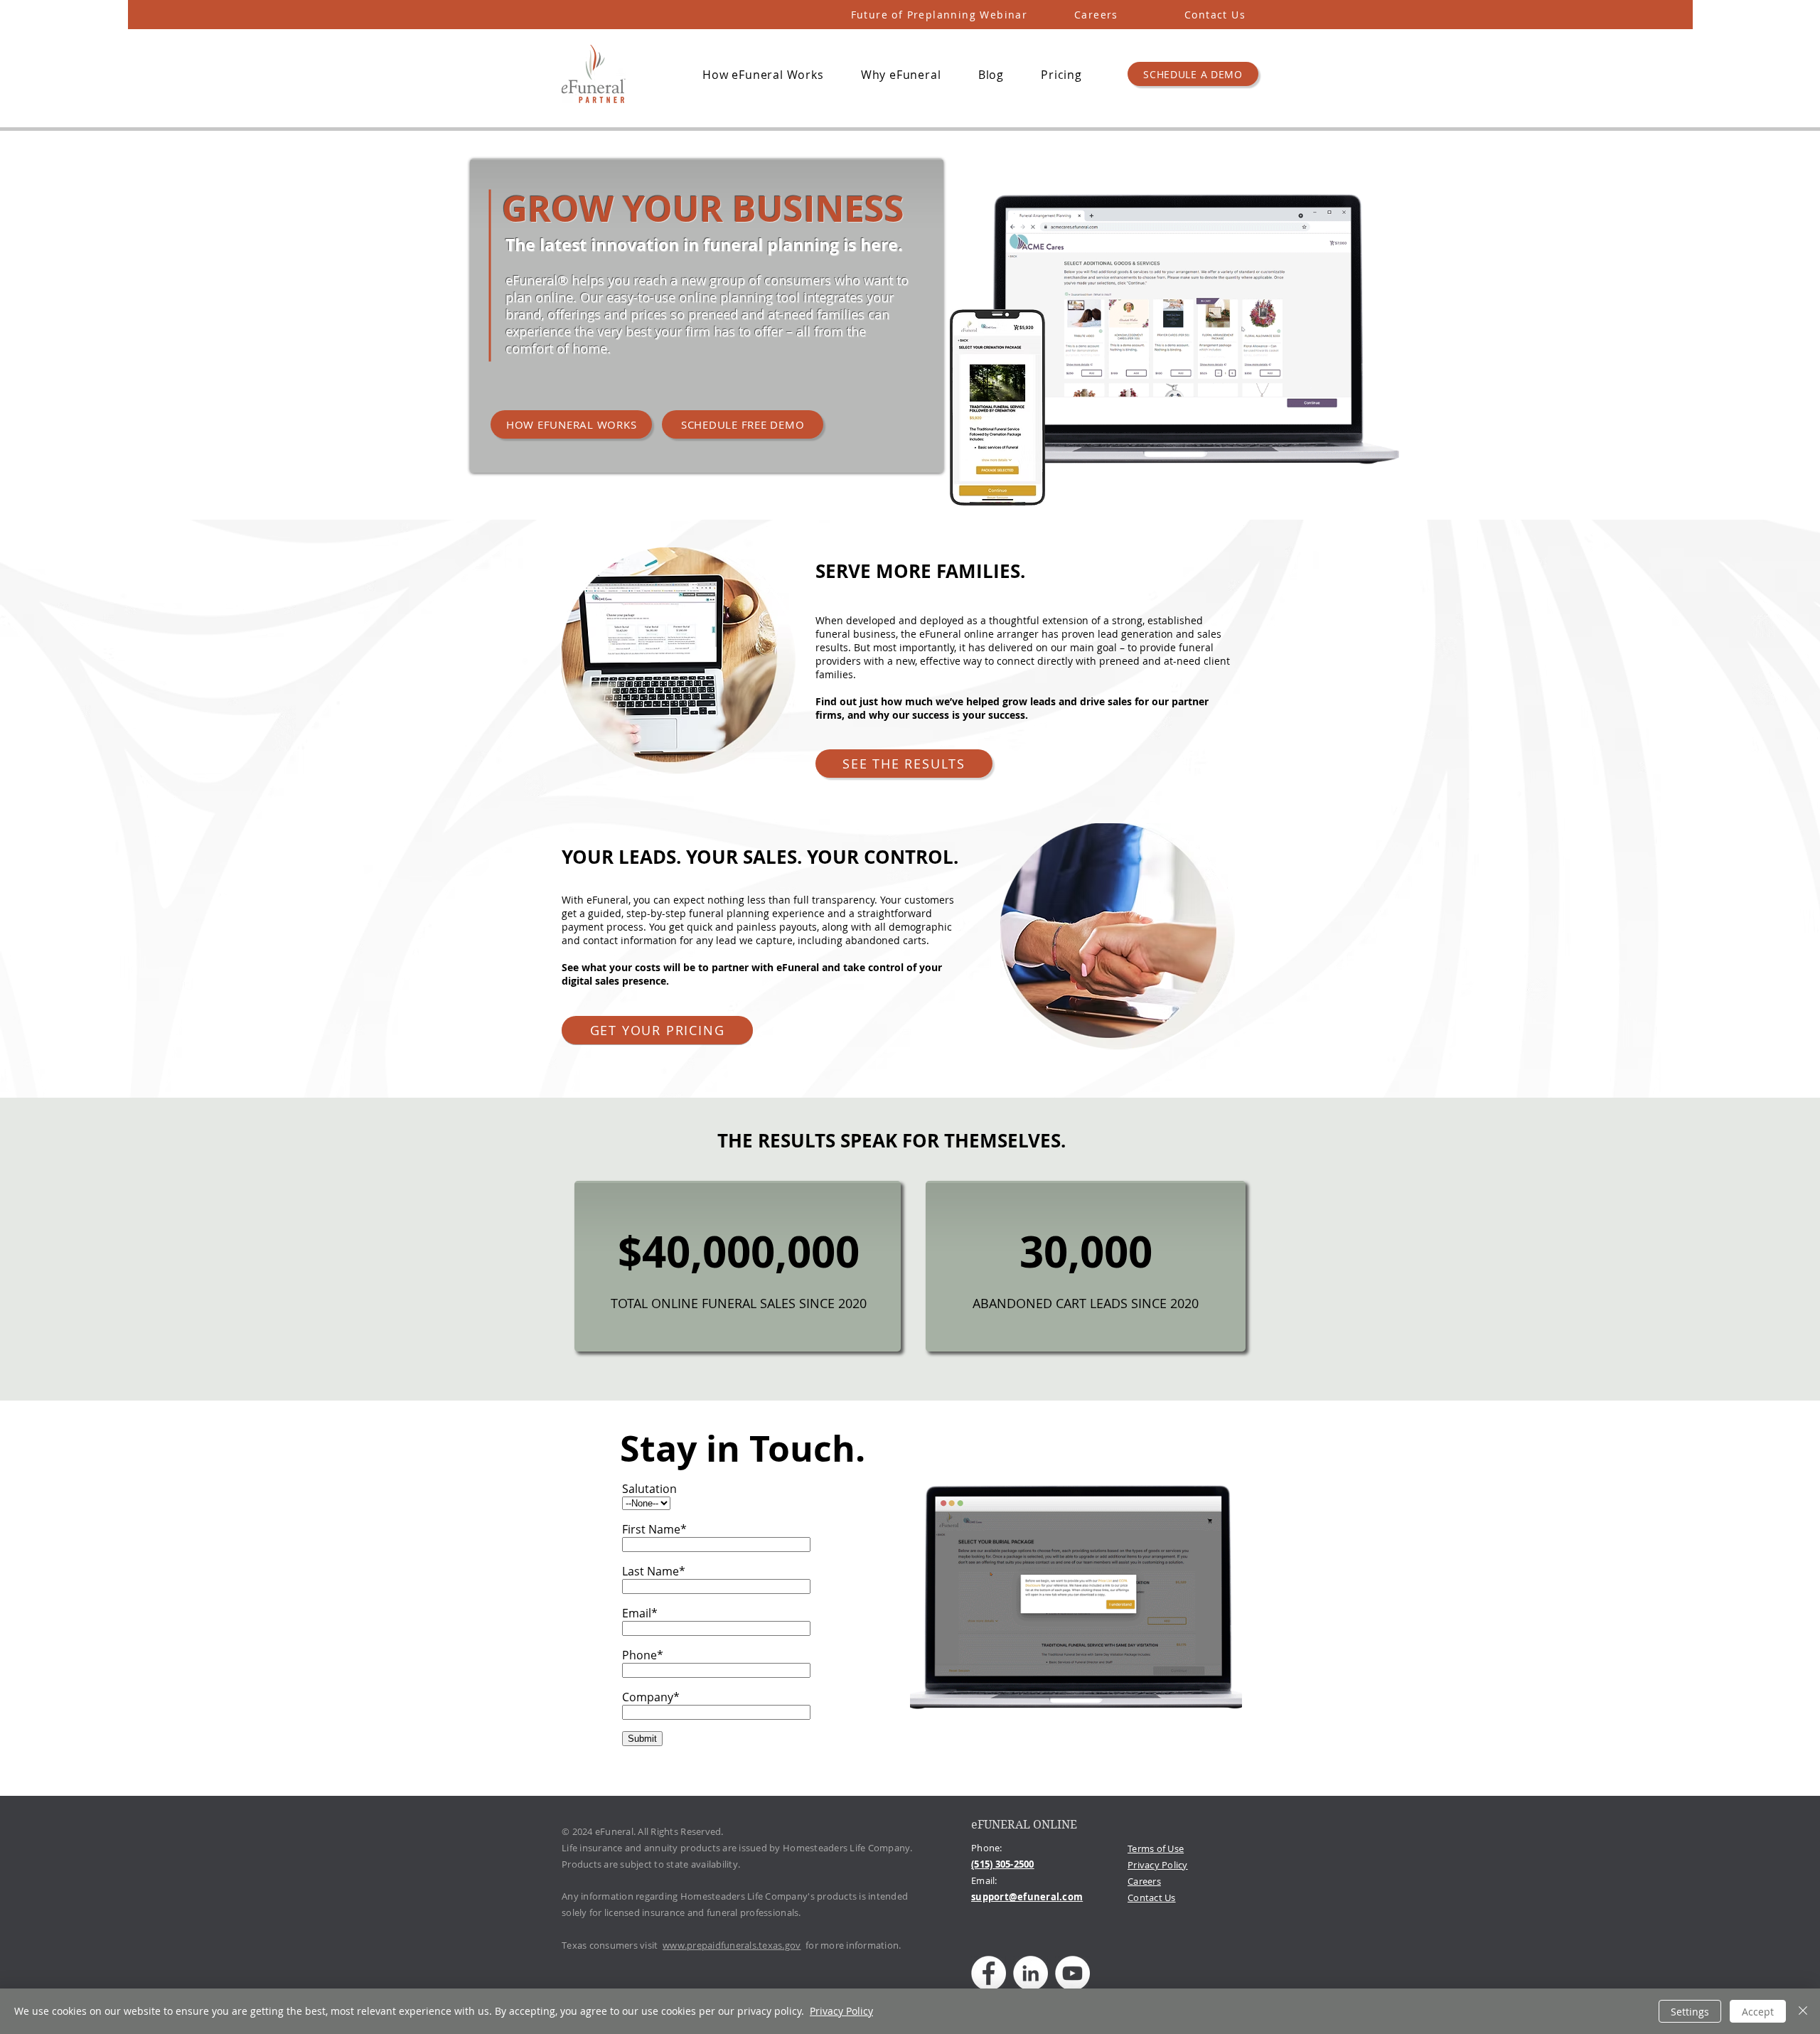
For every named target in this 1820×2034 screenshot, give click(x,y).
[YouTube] (1072, 1973)
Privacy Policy (1158, 1865)
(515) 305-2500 (1003, 1864)
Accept (1758, 2012)
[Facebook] (989, 1973)
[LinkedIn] (1031, 1973)
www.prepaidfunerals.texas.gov (732, 1945)
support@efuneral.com (1027, 1897)
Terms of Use (1156, 1848)
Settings (1690, 2012)
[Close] (1803, 2011)
